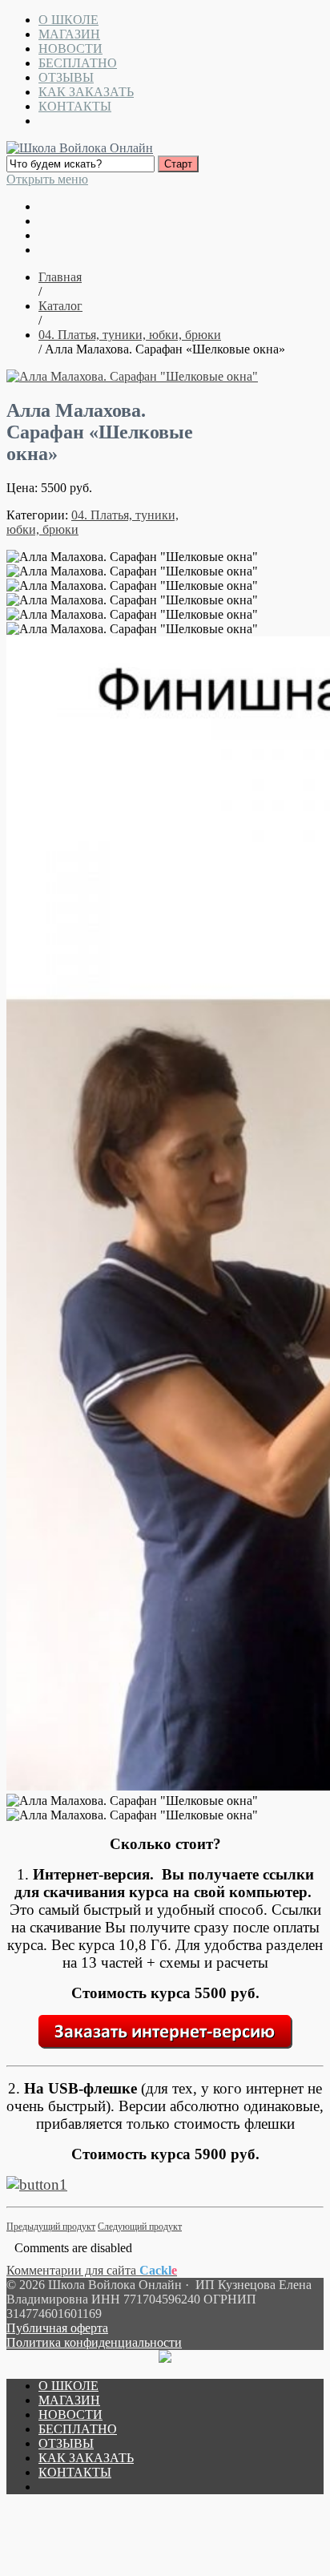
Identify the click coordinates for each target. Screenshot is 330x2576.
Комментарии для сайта (92, 2270)
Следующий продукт (140, 2227)
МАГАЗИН (69, 34)
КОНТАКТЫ (75, 106)
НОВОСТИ (70, 48)
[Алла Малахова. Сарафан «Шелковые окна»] (132, 376)
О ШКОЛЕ (68, 20)
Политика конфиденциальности (94, 2342)
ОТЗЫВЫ (66, 77)
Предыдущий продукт (51, 2227)
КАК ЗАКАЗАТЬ (86, 92)
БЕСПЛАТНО (78, 63)
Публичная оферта (57, 2328)
